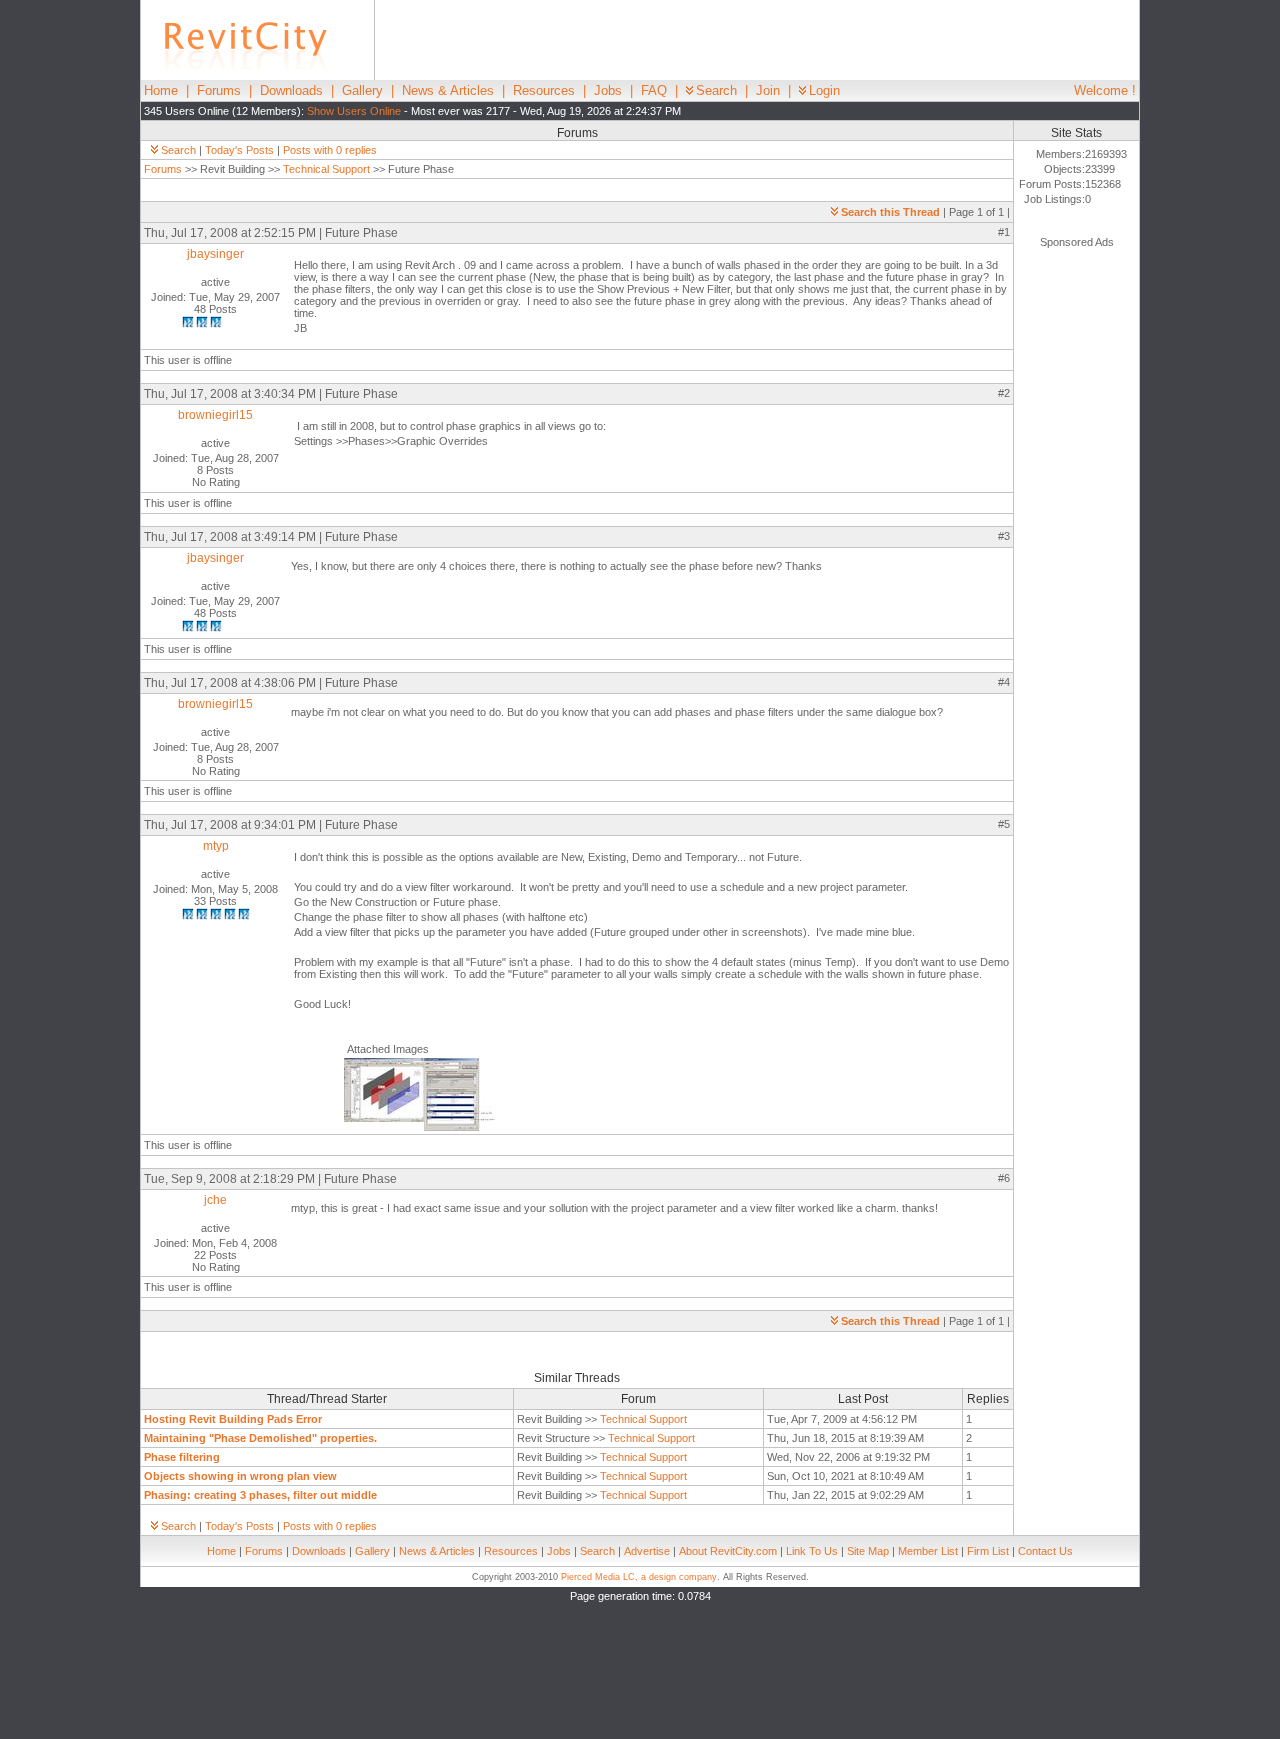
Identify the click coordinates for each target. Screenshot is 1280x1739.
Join (768, 90)
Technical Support (326, 169)
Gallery (362, 90)
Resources (544, 90)
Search (716, 90)
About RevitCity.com (728, 1551)
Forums (219, 90)
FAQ (654, 90)
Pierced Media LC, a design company (639, 1577)
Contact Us (1045, 1551)
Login (824, 90)
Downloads (291, 90)
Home (161, 90)
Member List (928, 1551)
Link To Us (812, 1551)
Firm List (988, 1551)
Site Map (868, 1551)
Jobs (608, 90)
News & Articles (448, 90)
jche (215, 1200)
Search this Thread (890, 212)
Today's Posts (239, 150)
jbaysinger (215, 254)
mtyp (216, 846)
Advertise (647, 1551)
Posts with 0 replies (330, 150)
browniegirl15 (215, 415)
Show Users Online (354, 111)
